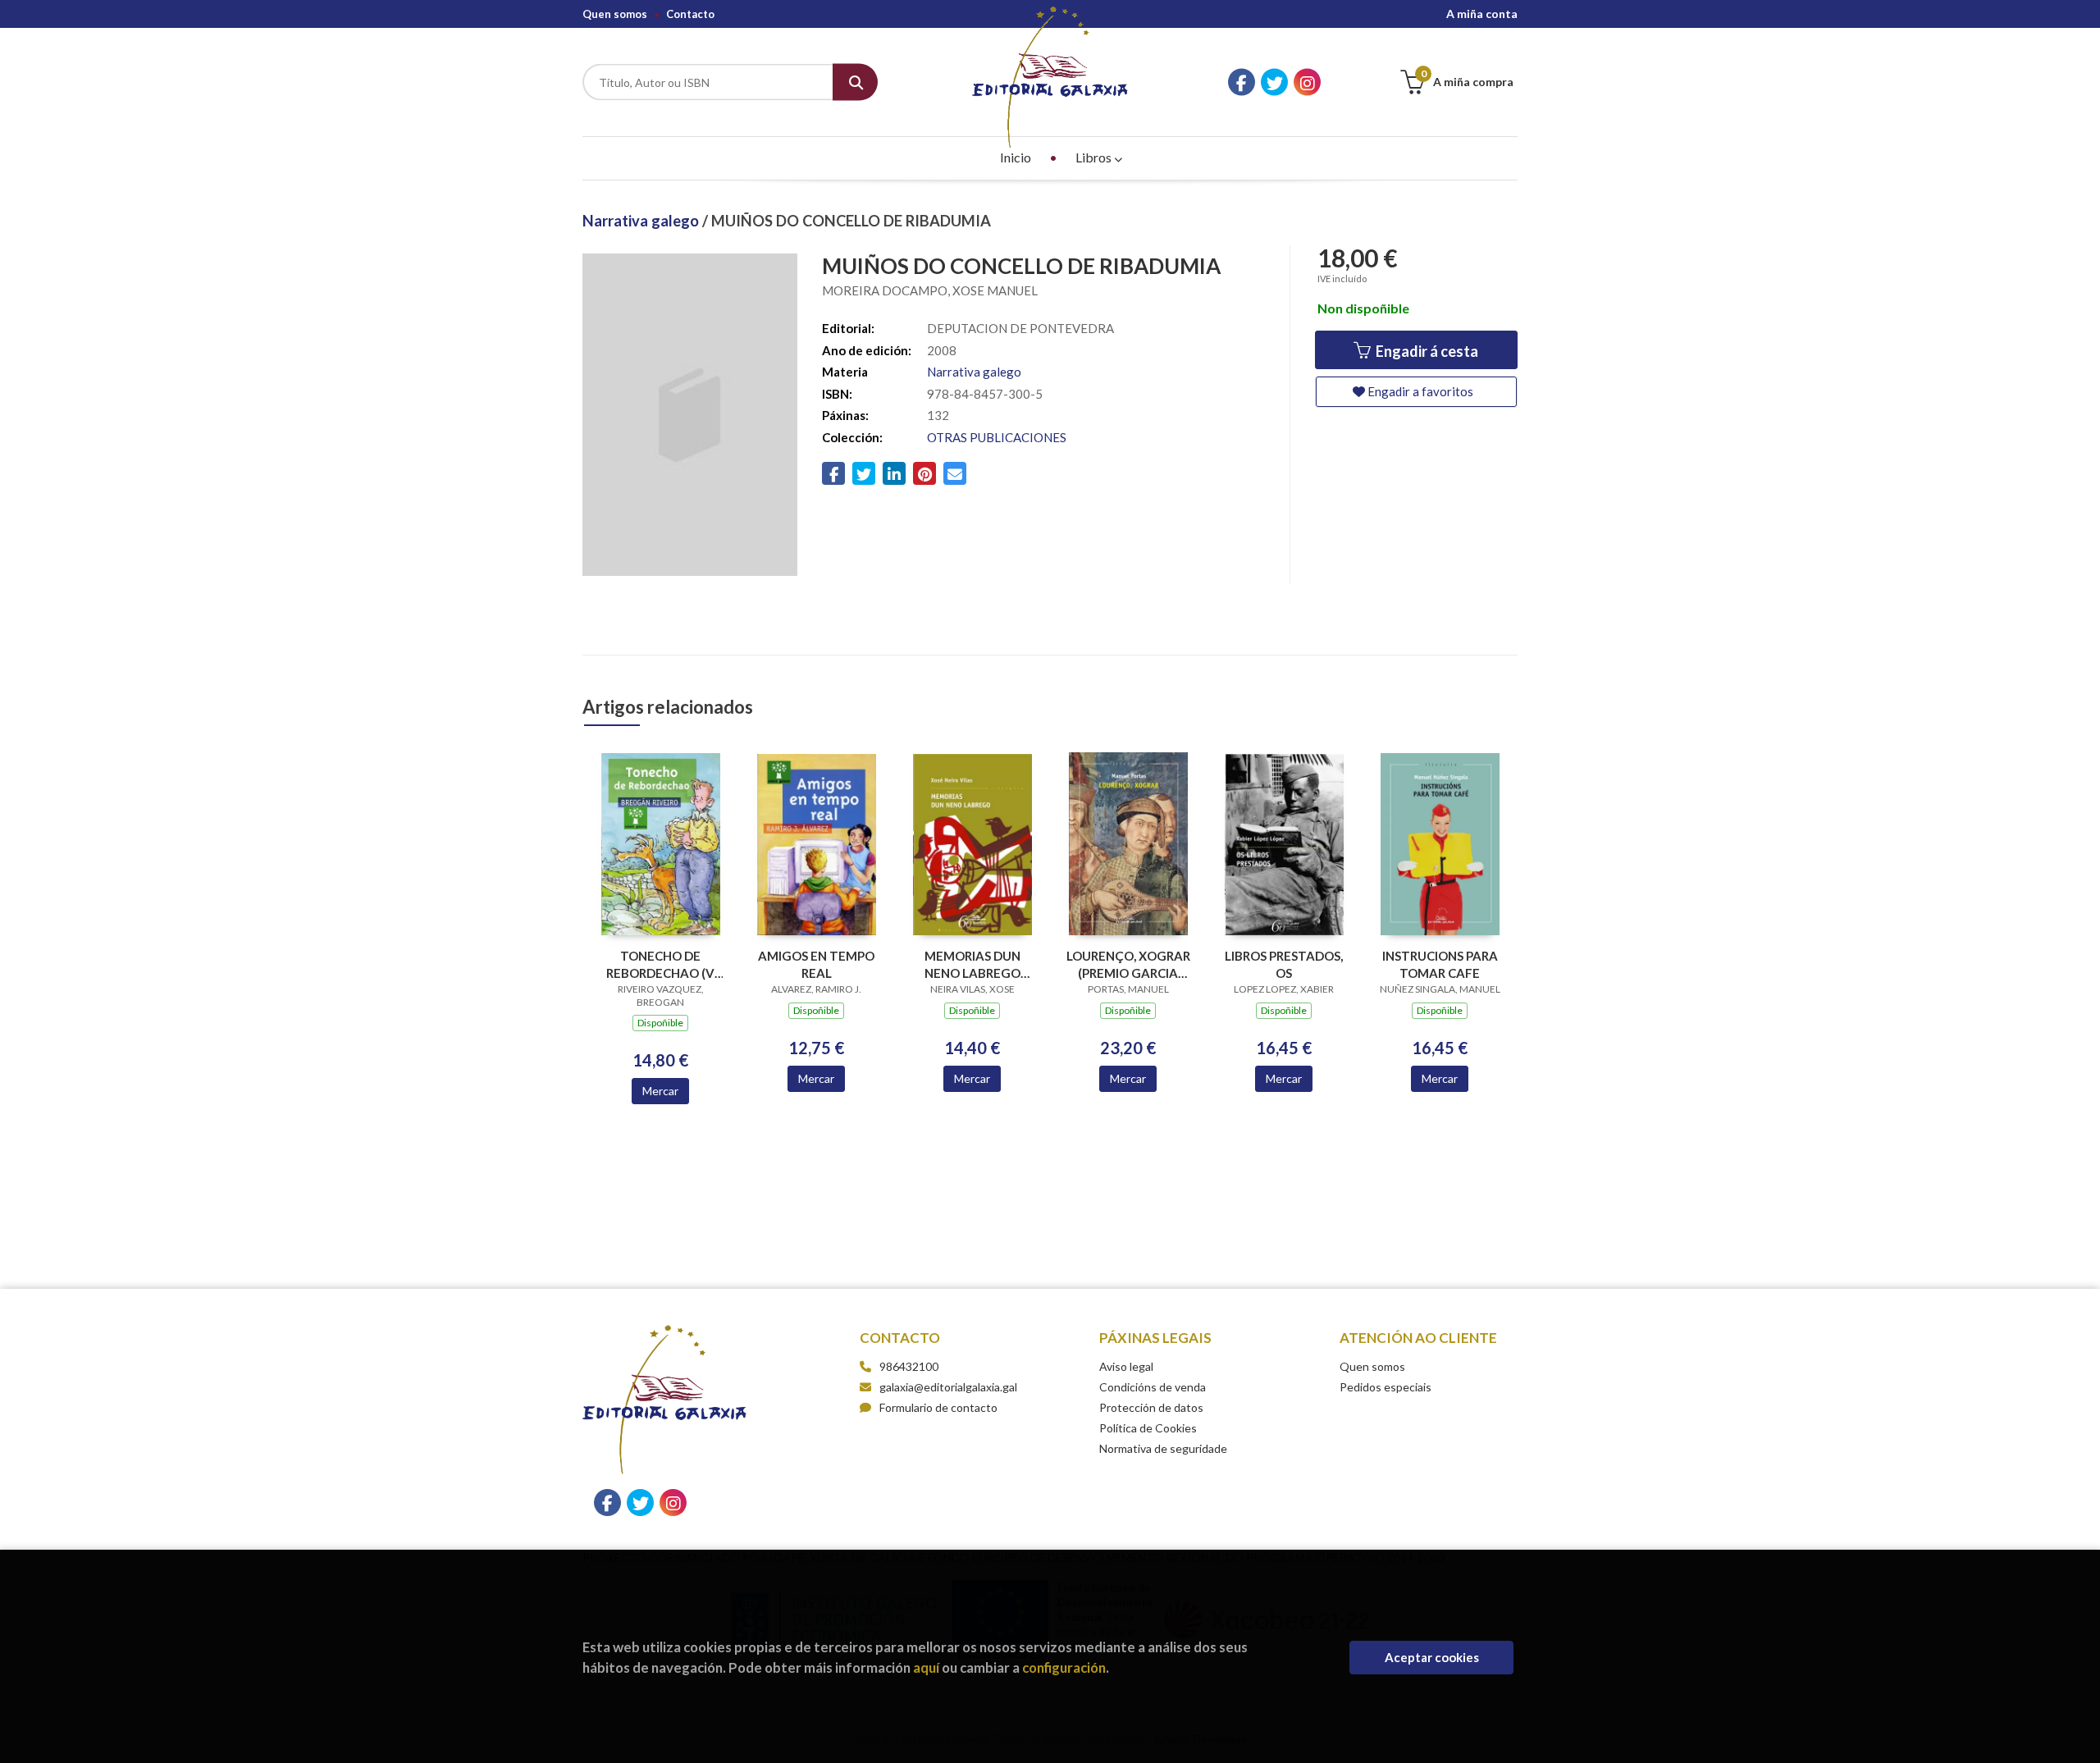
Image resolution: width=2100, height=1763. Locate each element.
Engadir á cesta (1426, 351)
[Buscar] (855, 82)
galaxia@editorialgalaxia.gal (948, 1387)
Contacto (690, 14)
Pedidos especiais (1386, 1387)
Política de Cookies (1148, 1428)
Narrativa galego (642, 221)
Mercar (660, 1091)
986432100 (909, 1366)
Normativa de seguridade (1163, 1448)
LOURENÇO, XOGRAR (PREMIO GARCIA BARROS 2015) (1128, 964)
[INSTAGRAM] (1307, 82)
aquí (926, 1667)
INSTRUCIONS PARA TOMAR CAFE (1440, 964)
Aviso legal (1126, 1366)
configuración (1064, 1667)
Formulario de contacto (938, 1407)
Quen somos (615, 14)
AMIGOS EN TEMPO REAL (816, 964)
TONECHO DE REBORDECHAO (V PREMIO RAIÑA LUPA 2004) (661, 964)
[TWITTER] (1274, 82)
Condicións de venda (1153, 1387)
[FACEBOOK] (1242, 82)
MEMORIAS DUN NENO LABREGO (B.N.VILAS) (972, 964)
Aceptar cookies (1432, 1657)
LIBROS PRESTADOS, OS (1284, 964)
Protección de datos (1151, 1407)
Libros (1095, 157)
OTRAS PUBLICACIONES (997, 437)
